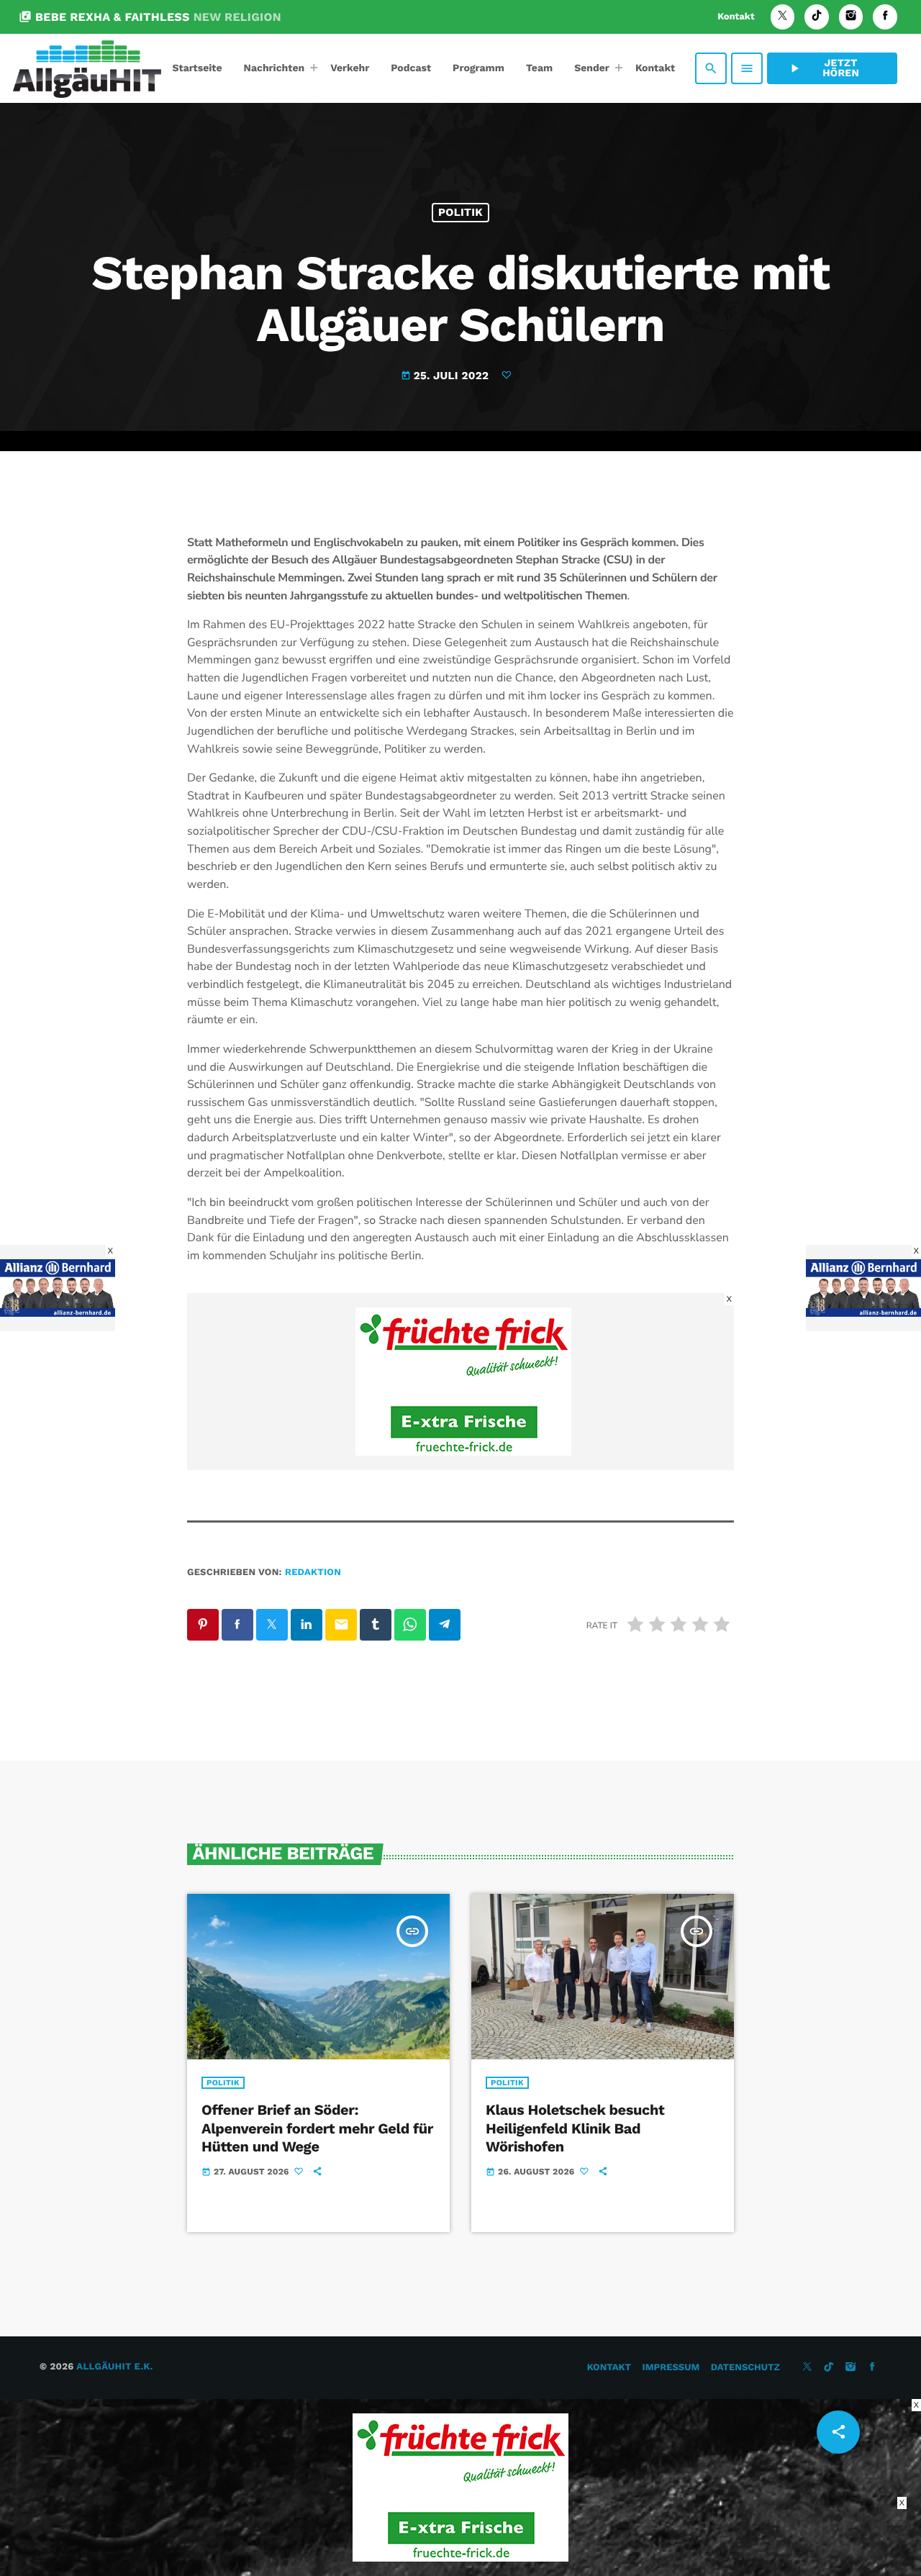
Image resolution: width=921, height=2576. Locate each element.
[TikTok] (817, 17)
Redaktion (313, 1573)
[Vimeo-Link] (87, 68)
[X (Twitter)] (783, 17)
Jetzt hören (823, 68)
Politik (460, 212)
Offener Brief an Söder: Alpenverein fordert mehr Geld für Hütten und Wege (317, 2128)
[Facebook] (885, 17)
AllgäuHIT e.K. (114, 2367)
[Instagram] (851, 17)
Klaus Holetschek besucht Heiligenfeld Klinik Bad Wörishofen (575, 2128)
